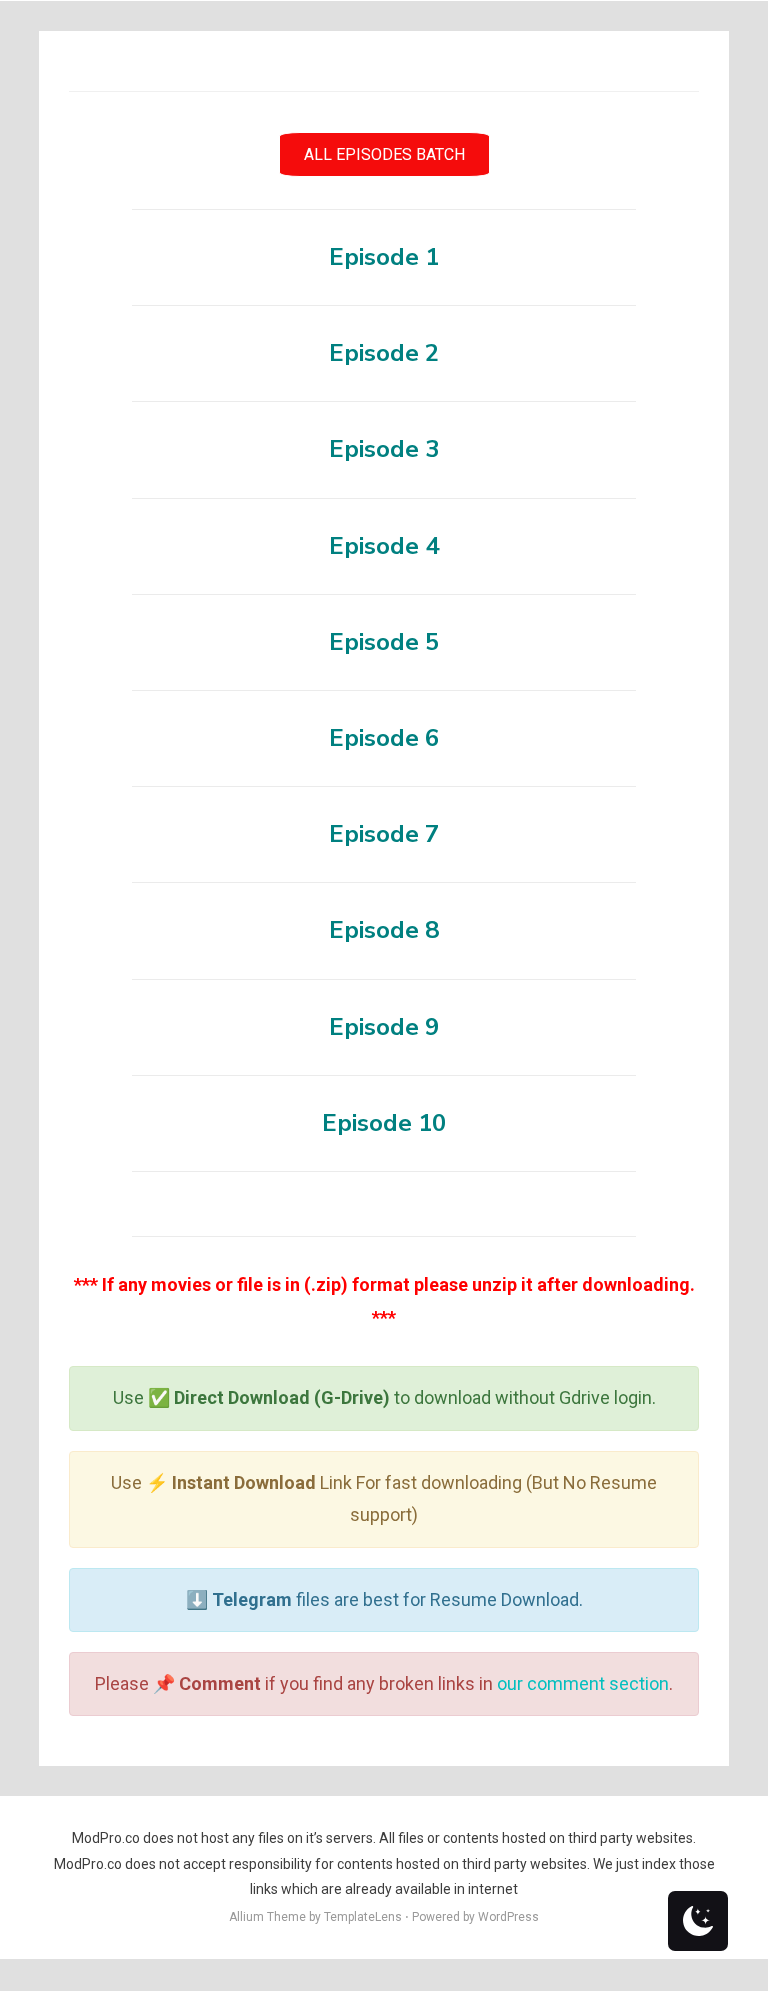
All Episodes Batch (384, 154)
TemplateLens (363, 1917)
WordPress (508, 1917)
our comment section (583, 1683)
